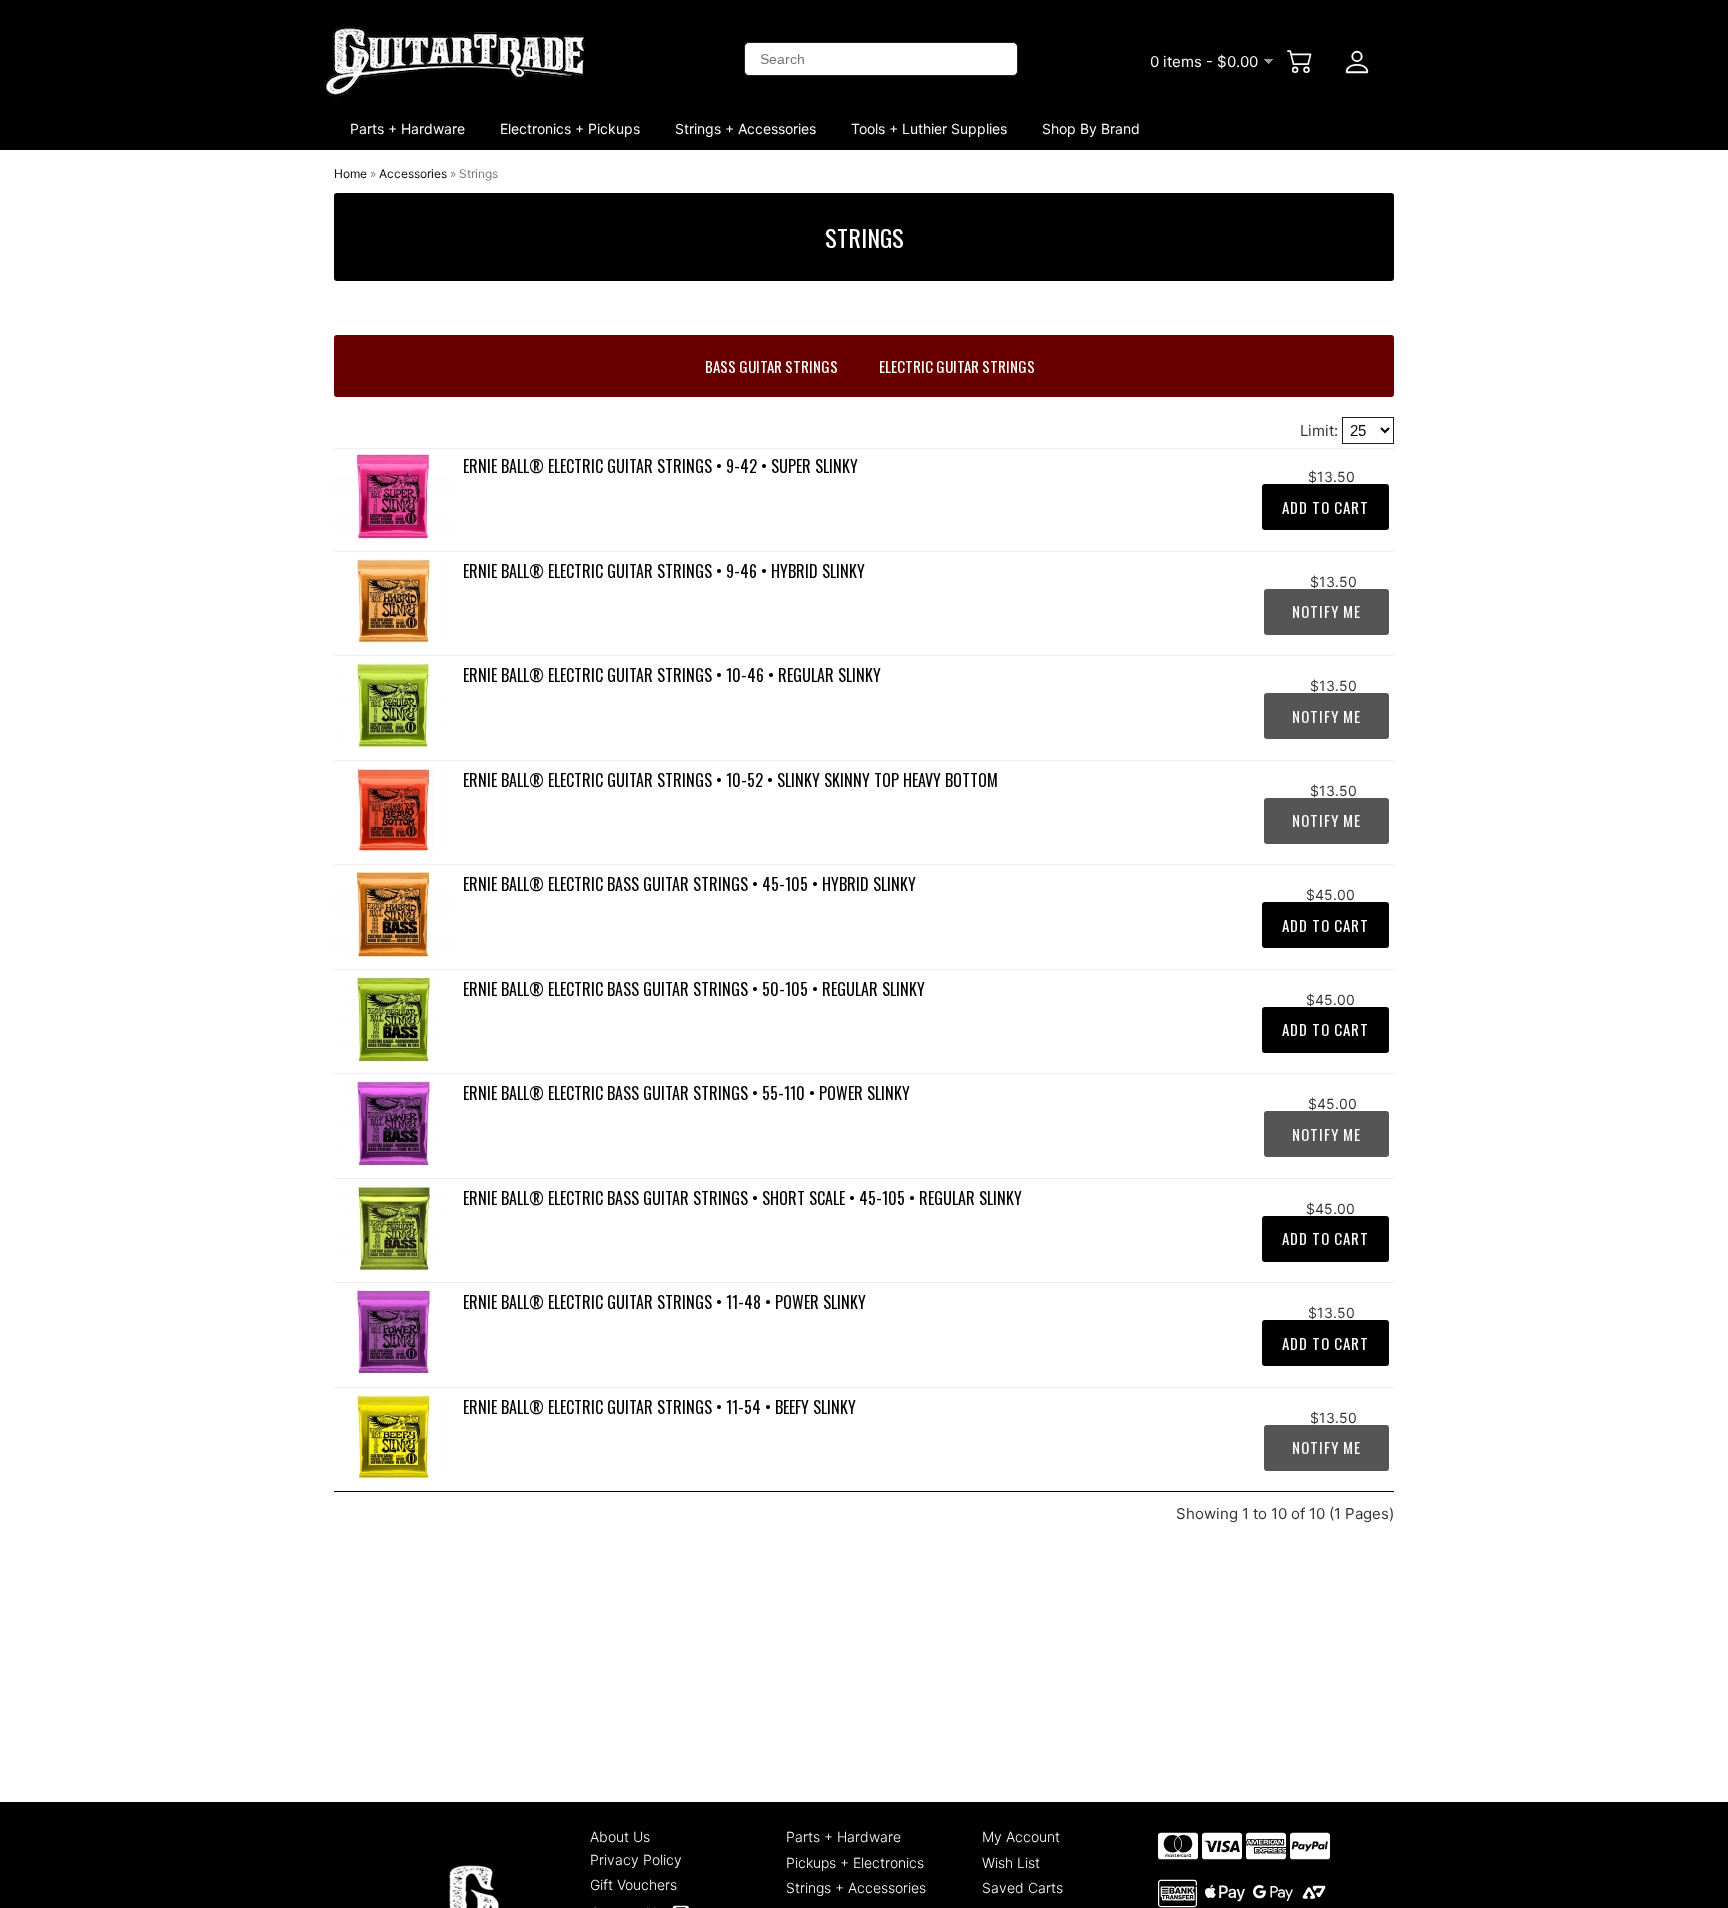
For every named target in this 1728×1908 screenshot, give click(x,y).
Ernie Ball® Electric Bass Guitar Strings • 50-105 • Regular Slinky (694, 989)
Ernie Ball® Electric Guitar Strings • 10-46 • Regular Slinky (672, 675)
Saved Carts (1022, 1887)
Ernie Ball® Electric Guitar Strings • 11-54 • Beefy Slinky (659, 1407)
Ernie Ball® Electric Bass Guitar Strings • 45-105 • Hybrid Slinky (689, 884)
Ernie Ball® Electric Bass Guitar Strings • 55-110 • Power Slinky (686, 1093)
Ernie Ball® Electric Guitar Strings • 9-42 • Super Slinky (660, 466)
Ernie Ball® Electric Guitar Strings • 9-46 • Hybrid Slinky (664, 571)
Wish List (1011, 1862)
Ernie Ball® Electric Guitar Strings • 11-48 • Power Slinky (664, 1302)
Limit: (1321, 430)
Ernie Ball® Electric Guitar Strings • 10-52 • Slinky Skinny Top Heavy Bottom (730, 780)
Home (350, 173)
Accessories (413, 173)
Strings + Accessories (745, 128)
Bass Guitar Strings (771, 366)
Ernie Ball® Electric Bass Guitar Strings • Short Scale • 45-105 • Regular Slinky (742, 1198)
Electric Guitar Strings (957, 366)
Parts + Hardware (407, 128)
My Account (1021, 1836)
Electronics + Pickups (570, 128)
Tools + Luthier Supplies (929, 128)
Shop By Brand (1091, 128)
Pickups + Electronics (855, 1862)
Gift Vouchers (633, 1884)
